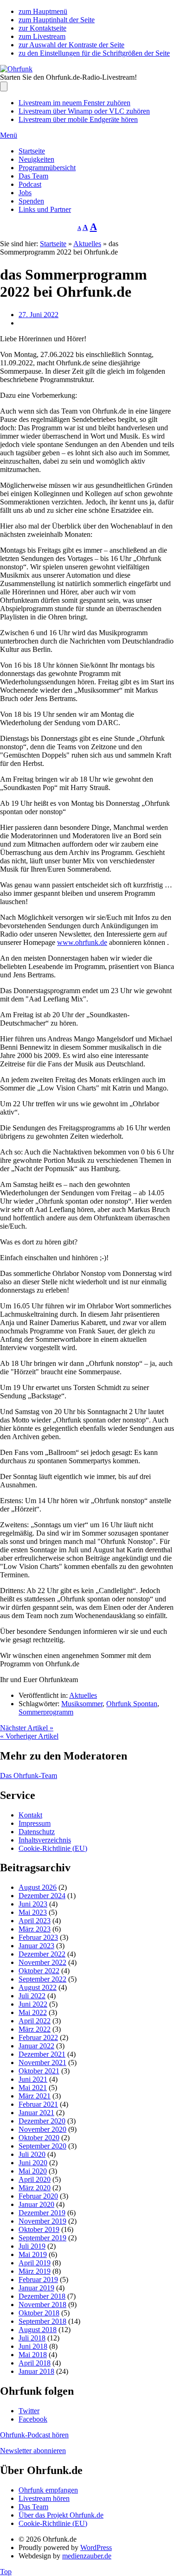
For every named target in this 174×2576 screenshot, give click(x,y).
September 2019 (42, 2238)
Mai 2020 (33, 2171)
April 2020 (35, 2179)
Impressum (35, 1823)
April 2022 (35, 2021)
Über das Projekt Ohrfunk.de (61, 2515)
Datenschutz (37, 1832)
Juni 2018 (33, 2346)
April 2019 (35, 2263)
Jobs (25, 193)
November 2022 (42, 1962)
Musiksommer (82, 1704)
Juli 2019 (32, 2246)
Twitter (29, 2411)
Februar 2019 (38, 2280)
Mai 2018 (33, 2355)
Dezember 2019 (42, 2213)
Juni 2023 (33, 1904)
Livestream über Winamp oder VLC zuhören (84, 111)
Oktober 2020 (39, 2138)
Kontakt (30, 1815)
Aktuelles (87, 244)
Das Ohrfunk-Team (29, 1776)
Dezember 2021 (42, 2054)
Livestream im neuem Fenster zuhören (74, 103)
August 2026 (38, 1887)
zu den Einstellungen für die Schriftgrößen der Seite (94, 53)
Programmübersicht (47, 168)
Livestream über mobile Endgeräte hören (78, 119)
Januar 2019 (36, 2288)
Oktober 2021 (39, 2071)
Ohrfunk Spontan (132, 1704)
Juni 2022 (33, 2004)
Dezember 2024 (42, 1896)
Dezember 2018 (42, 2296)
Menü (9, 135)
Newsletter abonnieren (33, 2451)
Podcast (30, 184)
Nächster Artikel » (27, 1728)
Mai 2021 (33, 2088)
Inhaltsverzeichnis (45, 1840)
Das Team (33, 176)
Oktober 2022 (39, 1971)
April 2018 (35, 2363)
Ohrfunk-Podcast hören (34, 2435)
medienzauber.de (87, 2556)
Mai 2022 (33, 2012)
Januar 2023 (36, 1946)
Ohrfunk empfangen (48, 2490)
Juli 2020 (32, 2154)
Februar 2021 (38, 2104)
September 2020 (42, 2146)
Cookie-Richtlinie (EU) (53, 1848)
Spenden (31, 201)
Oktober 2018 (39, 2313)
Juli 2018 (32, 2338)
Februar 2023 (38, 1937)
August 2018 (38, 2330)
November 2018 (42, 2305)
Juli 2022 (32, 1996)
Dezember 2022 (42, 1954)
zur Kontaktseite (42, 28)
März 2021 (35, 2096)
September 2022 (42, 1979)
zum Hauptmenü (43, 11)
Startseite (32, 151)
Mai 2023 (33, 1912)
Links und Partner (45, 209)
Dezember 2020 (42, 2121)
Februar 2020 (38, 2196)
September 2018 (42, 2321)
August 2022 (38, 1987)
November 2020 (42, 2129)
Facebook (33, 2419)
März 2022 (35, 2029)
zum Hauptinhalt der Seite (57, 20)
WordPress (96, 2547)
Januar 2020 (36, 2204)
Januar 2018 (36, 2371)
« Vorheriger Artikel (29, 1736)
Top (6, 2572)
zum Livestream (42, 36)
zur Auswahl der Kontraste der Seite (71, 45)
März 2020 (35, 2188)
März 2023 (35, 1929)
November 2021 (42, 2063)
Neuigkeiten (36, 159)
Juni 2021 (33, 2079)
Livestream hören (44, 2498)
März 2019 (35, 2271)
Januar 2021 (36, 2113)
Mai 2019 (33, 2254)
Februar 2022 (38, 2037)
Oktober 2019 (39, 2229)
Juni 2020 (33, 2163)
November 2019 (42, 2221)
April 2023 (35, 1921)
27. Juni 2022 (39, 315)
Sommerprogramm (46, 1712)
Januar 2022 (36, 2046)
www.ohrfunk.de (82, 942)
